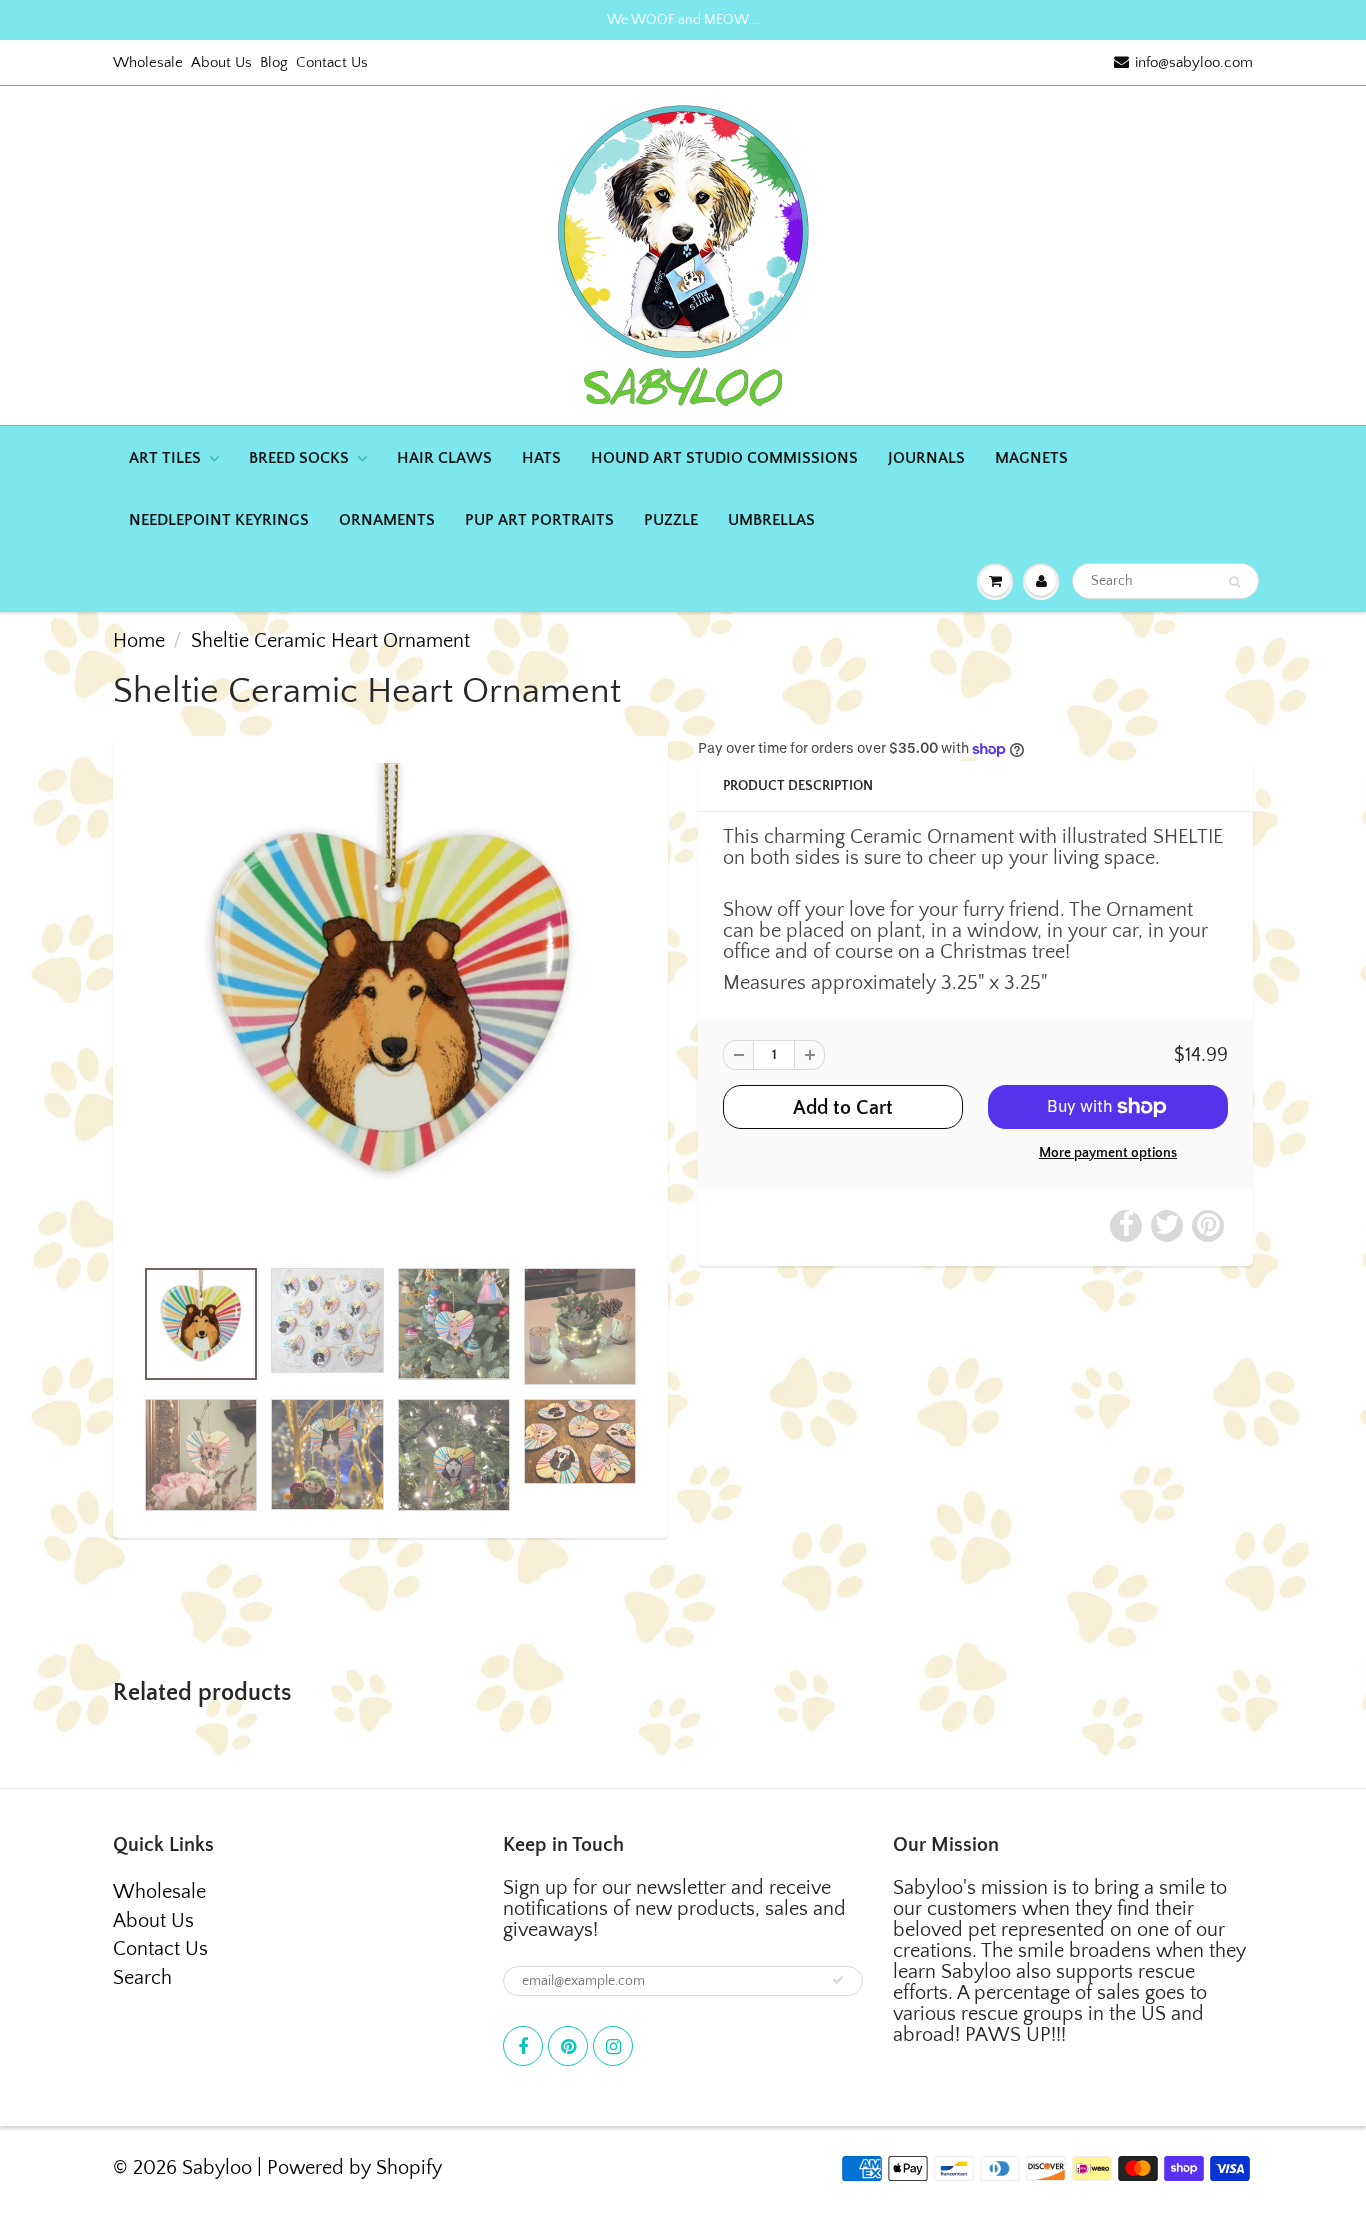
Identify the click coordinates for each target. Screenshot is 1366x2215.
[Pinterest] (568, 2046)
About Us (221, 62)
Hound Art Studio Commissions (724, 458)
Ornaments (387, 520)
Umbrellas (771, 520)
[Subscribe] (838, 1980)
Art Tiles (165, 458)
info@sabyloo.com (1194, 62)
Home (139, 641)
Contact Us (332, 62)
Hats (541, 458)
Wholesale (148, 62)
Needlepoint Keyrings (219, 520)
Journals (926, 458)
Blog (274, 62)
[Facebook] (523, 2046)
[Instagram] (613, 2046)
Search (142, 1978)
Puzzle (671, 520)
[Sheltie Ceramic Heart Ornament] (390, 1006)
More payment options (1108, 1153)
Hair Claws (444, 458)
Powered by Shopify (354, 2168)
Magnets (1031, 458)
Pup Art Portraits (539, 520)
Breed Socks (299, 458)
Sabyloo (217, 2168)
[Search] (1234, 582)
